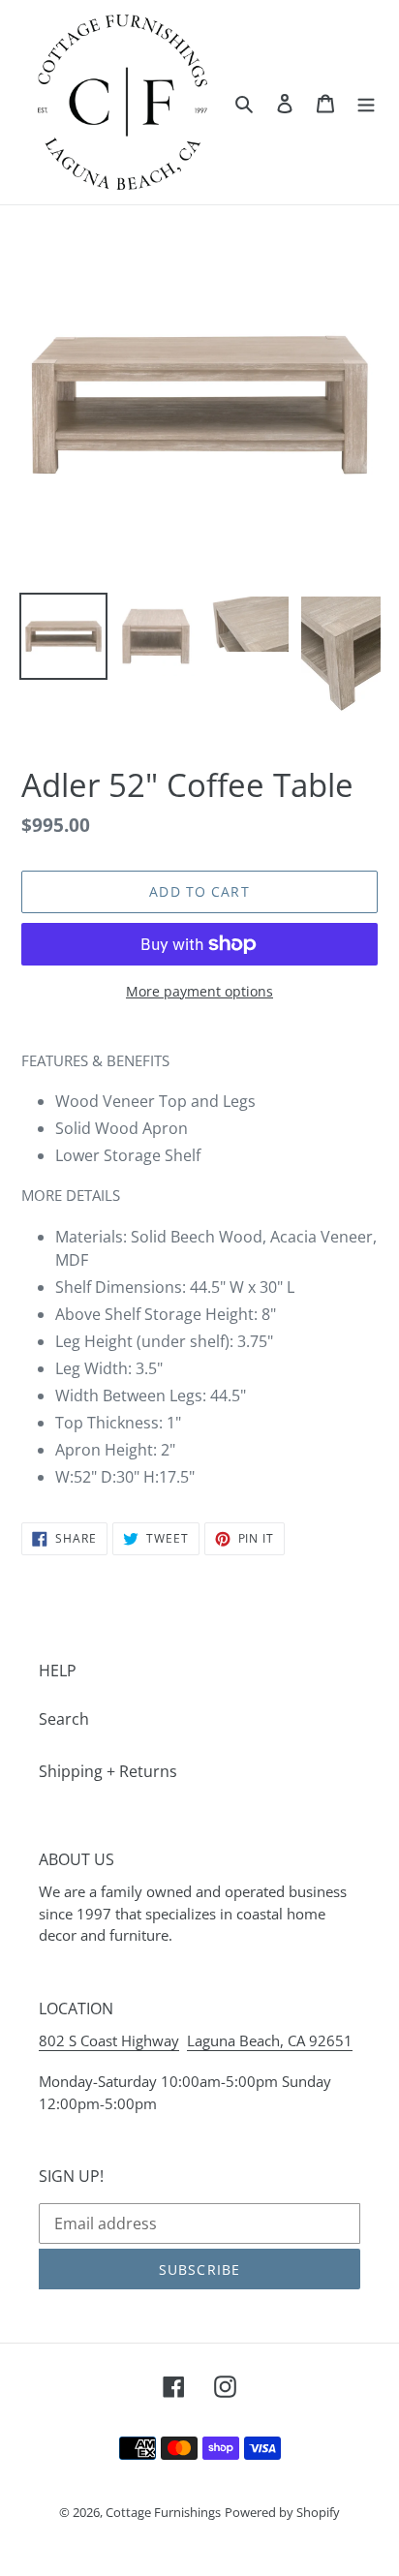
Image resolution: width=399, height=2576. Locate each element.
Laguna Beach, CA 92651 (270, 2040)
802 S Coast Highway (109, 2040)
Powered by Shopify (282, 2512)
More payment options (199, 991)
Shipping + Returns (108, 1771)
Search (64, 1719)
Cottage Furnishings (163, 2512)
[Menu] (366, 102)
